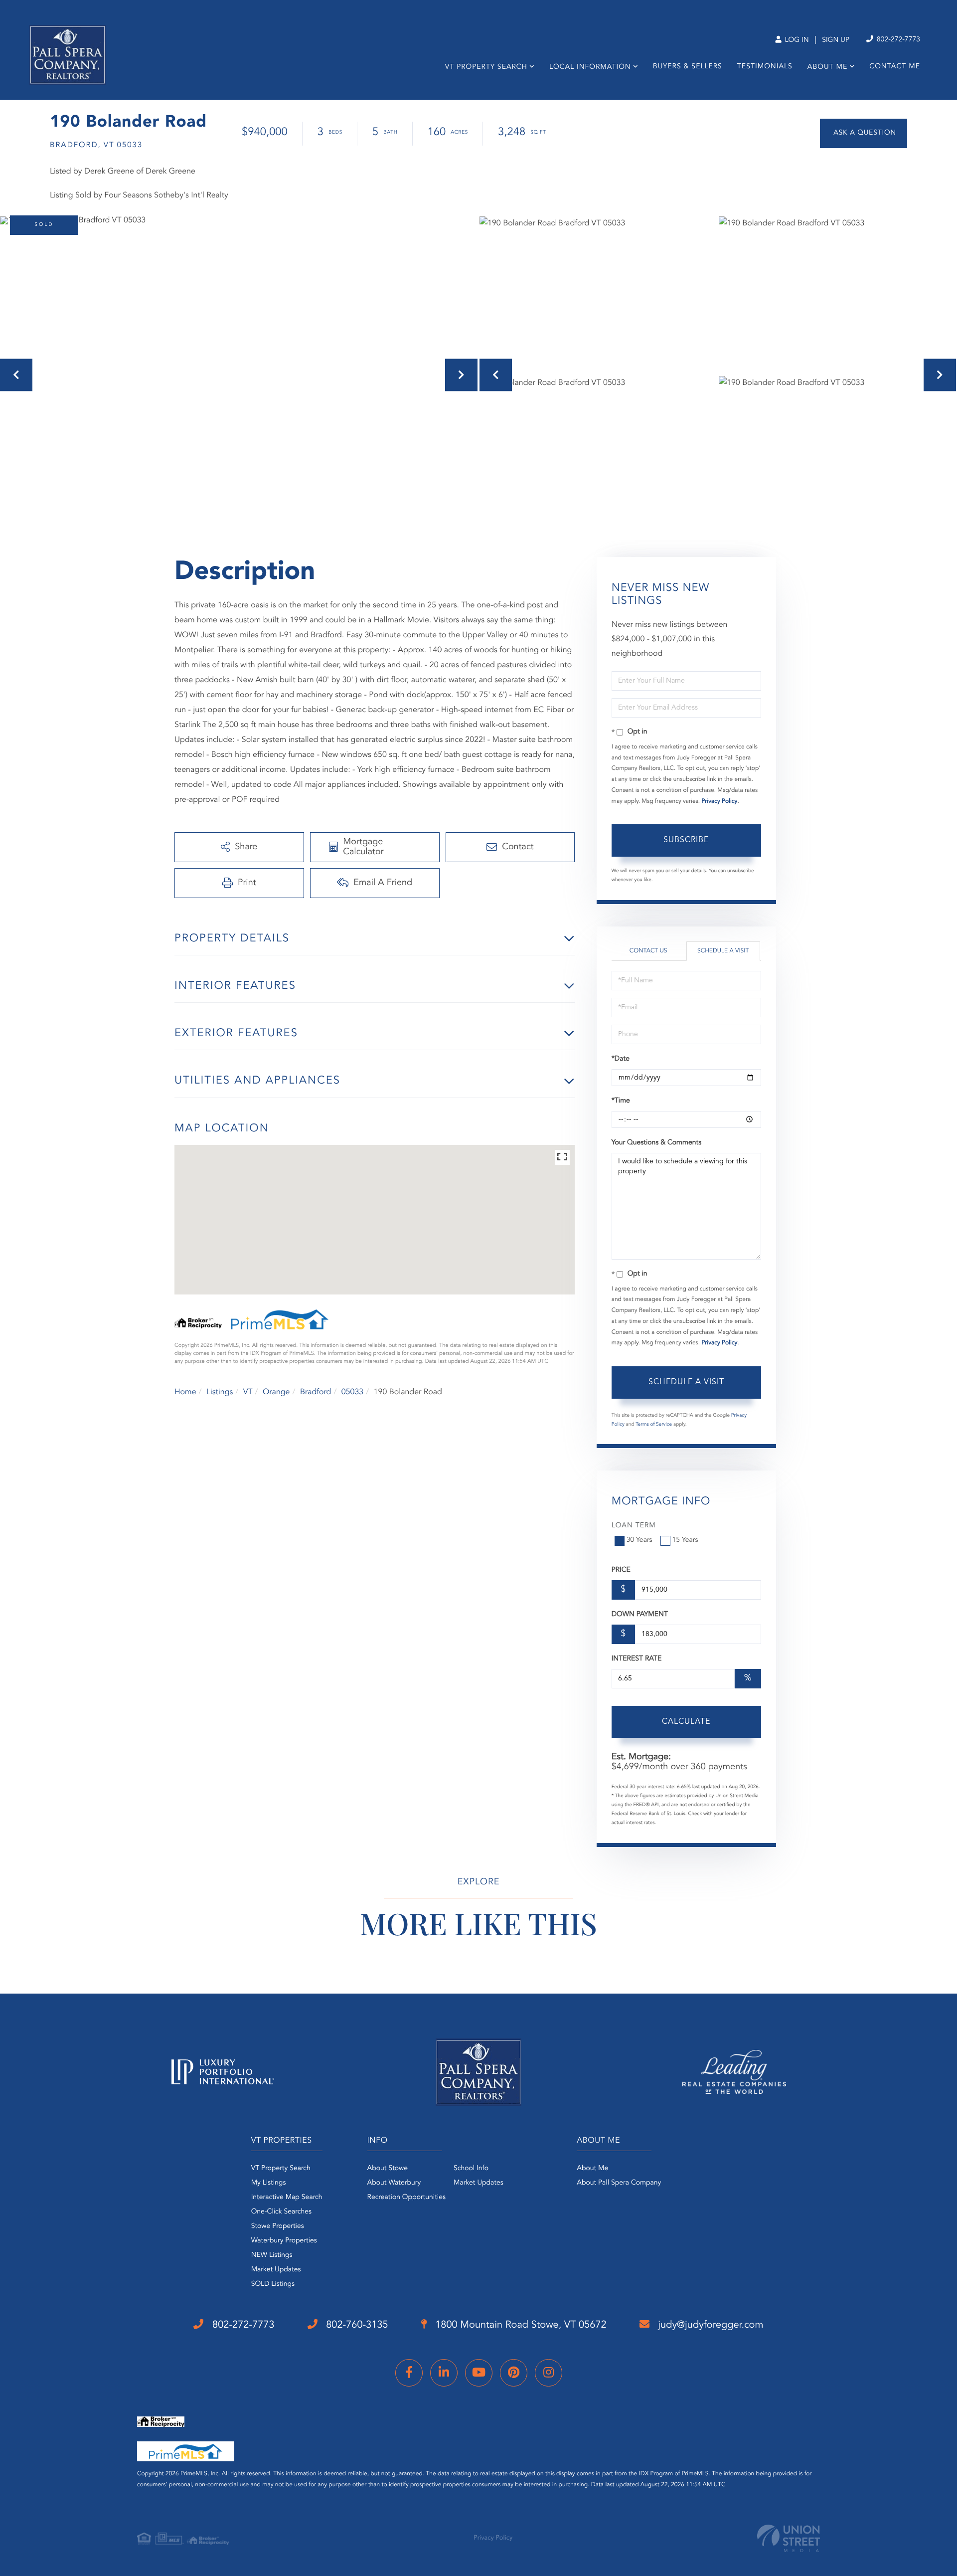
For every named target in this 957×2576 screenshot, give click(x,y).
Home (185, 1392)
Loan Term (634, 1526)
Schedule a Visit (723, 951)
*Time (621, 1101)
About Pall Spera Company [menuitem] (619, 2183)
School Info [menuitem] (471, 2169)
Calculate (686, 1722)
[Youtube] (479, 2373)
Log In (796, 40)
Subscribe (686, 840)
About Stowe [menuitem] (388, 2169)
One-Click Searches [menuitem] (281, 2212)
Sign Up (836, 40)
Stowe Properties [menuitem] (278, 2226)
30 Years (639, 1540)
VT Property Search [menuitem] (486, 67)
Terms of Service (654, 1425)
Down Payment (640, 1615)
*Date (621, 1059)
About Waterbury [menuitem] (394, 2183)
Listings (220, 1392)
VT (248, 1392)
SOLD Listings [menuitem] (273, 2284)
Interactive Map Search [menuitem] (287, 2198)
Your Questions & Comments (656, 1143)
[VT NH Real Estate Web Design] (789, 2538)
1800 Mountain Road (520, 2325)
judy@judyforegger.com (710, 2325)
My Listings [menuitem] (269, 2183)
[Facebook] (409, 2373)
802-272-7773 (897, 40)
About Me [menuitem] (827, 67)
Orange (276, 1392)
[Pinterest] (514, 2373)
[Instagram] (549, 2373)
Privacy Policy (719, 801)
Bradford (316, 1392)
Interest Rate (637, 1659)
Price (621, 1570)
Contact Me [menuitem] (895, 67)
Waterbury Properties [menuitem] (284, 2241)
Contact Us (648, 951)
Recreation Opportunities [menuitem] (406, 2198)
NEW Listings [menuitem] (272, 2255)
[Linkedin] (444, 2373)
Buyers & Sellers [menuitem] (688, 67)
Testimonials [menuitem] (765, 67)
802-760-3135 (356, 2325)
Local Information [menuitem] (590, 67)
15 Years (685, 1540)
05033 (352, 1392)
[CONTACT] (864, 133)
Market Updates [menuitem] (276, 2270)
